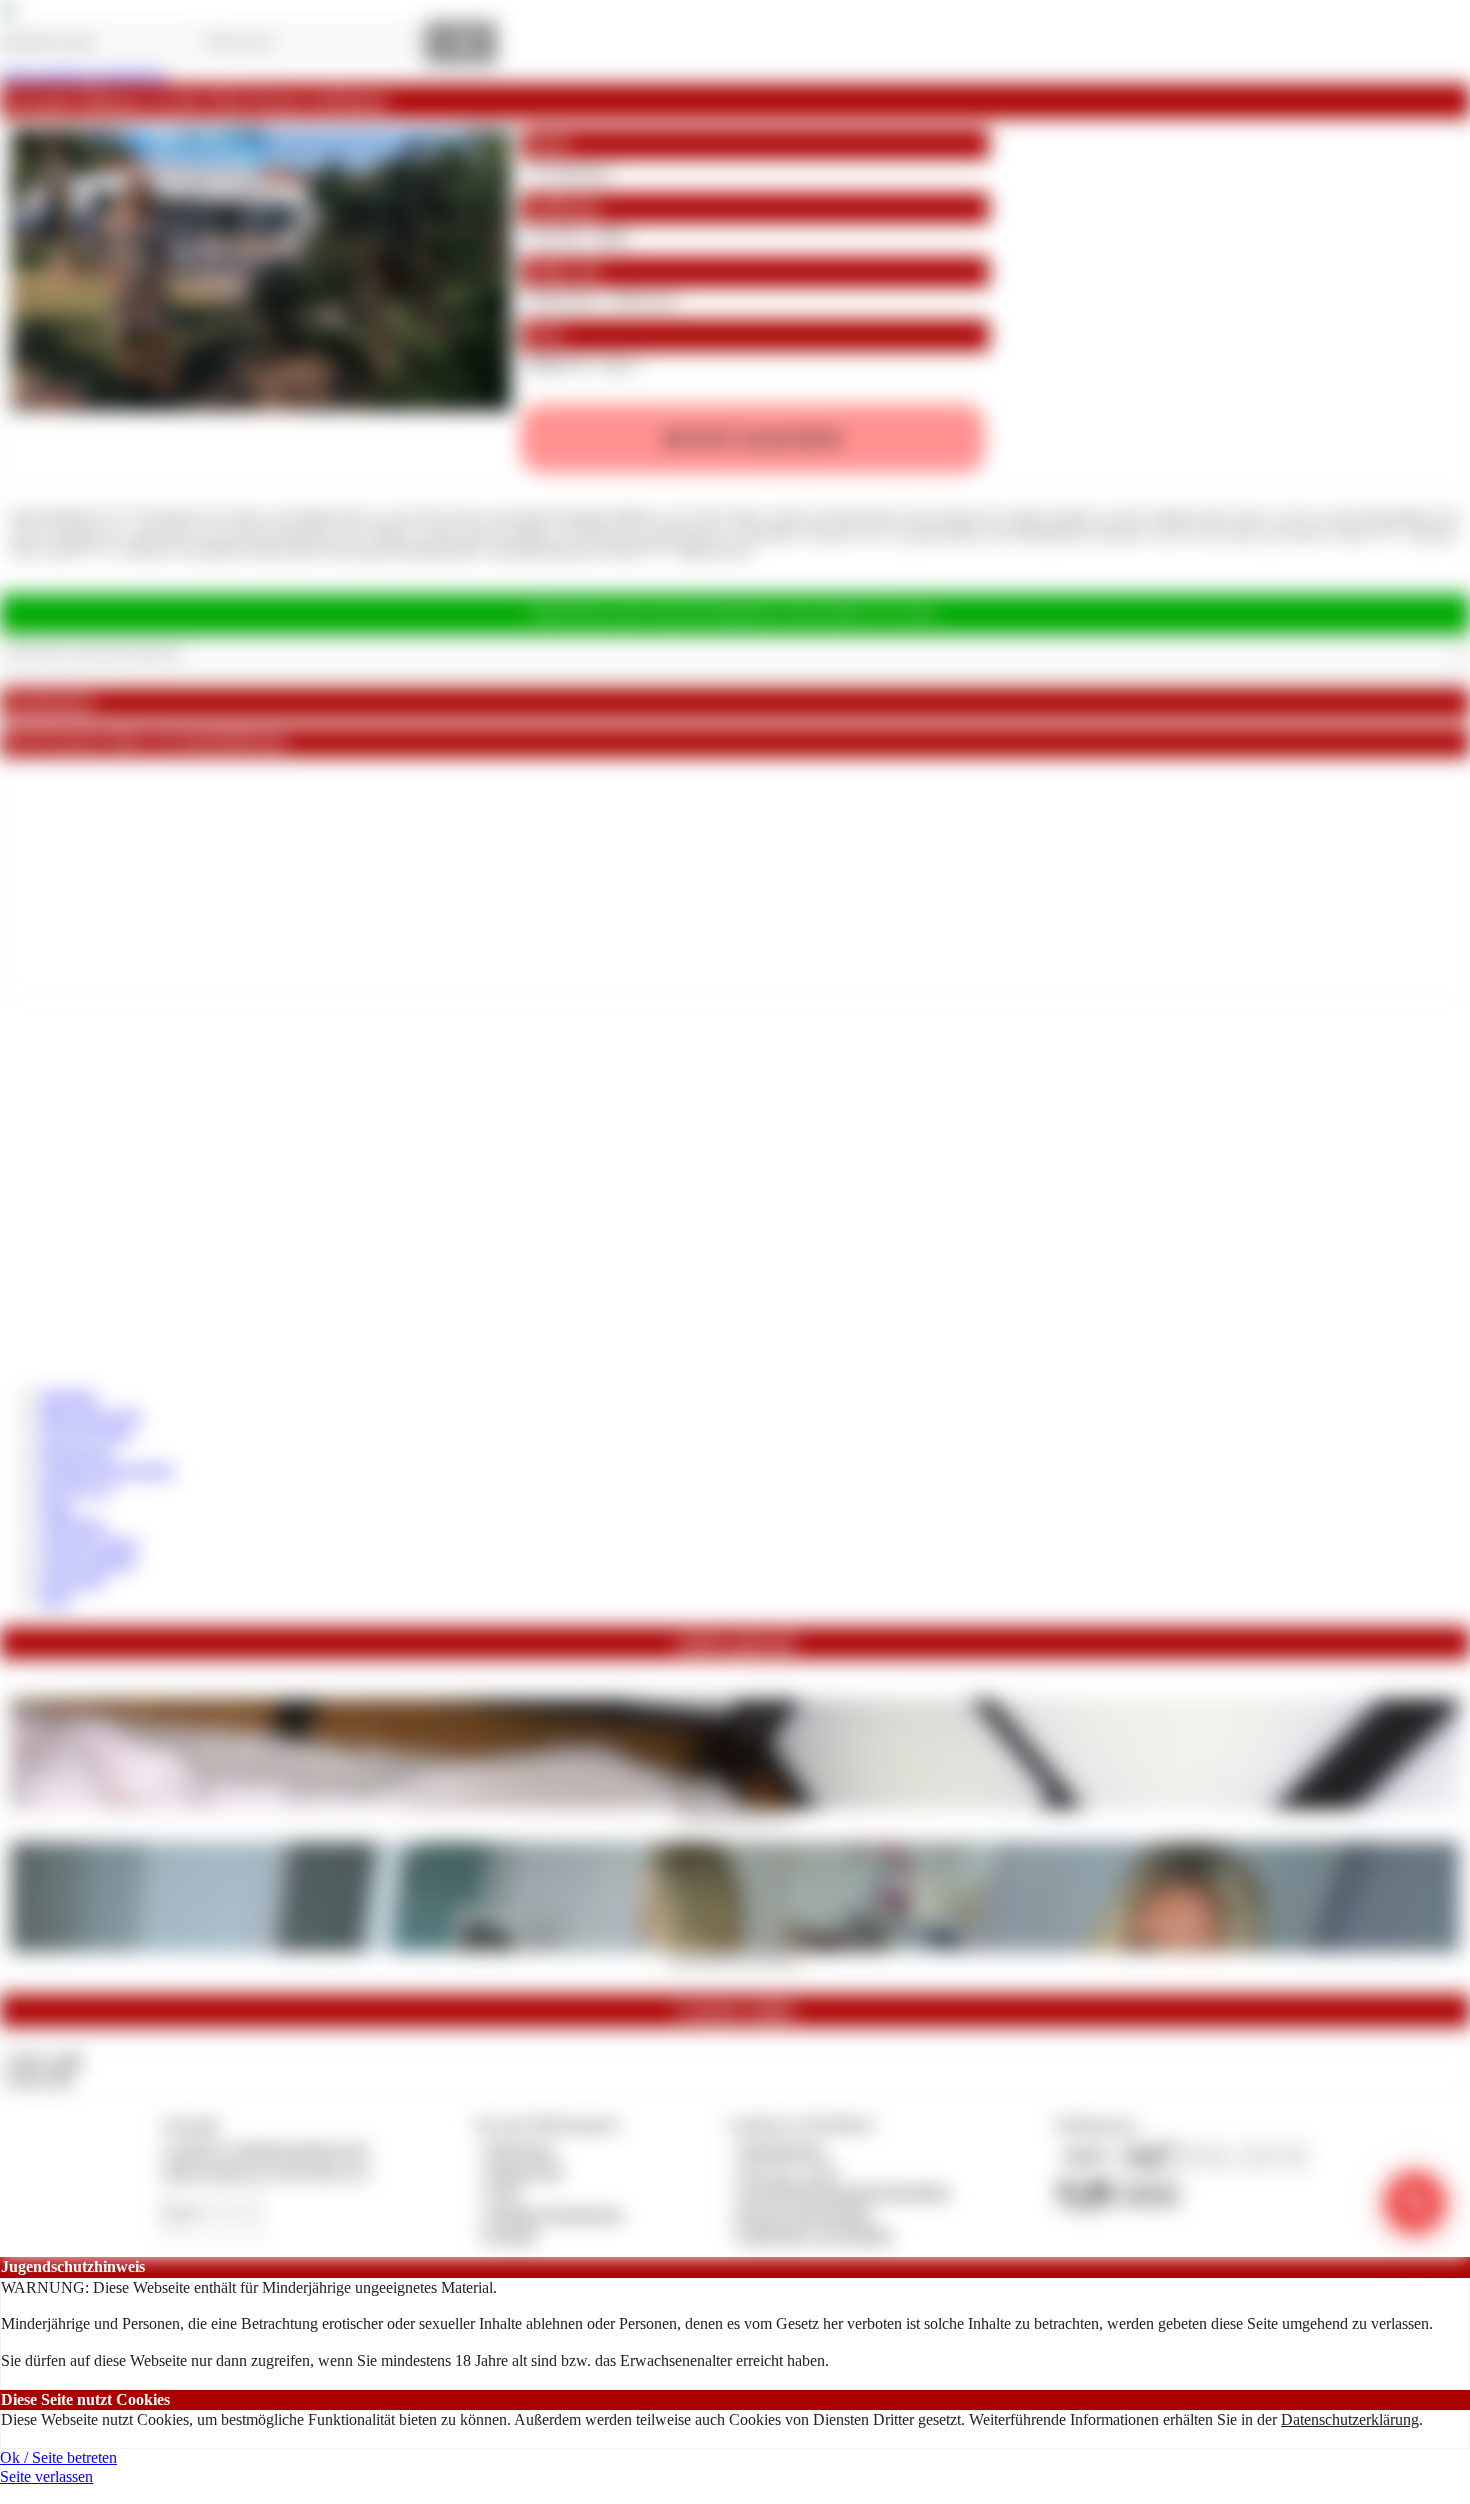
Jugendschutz (781, 2148)
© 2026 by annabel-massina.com (264, 2148)
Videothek (72, 1524)
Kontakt (511, 2234)
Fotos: (39, 2078)
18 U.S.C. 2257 (789, 2170)
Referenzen (76, 1451)
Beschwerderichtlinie (805, 2213)
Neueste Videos (89, 1543)
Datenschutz (525, 2170)
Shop (56, 1506)
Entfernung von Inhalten (816, 2234)
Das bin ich (76, 1487)
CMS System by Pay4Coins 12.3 (265, 2170)
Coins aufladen (87, 1561)
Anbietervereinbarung (554, 2213)
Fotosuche (72, 1579)
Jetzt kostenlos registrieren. (84, 74)
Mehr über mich (90, 1414)
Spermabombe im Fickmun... (735, 1958)
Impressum (520, 2148)
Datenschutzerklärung (1350, 2419)
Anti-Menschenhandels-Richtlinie (844, 2191)
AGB (502, 2191)
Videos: (44, 2059)
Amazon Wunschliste (107, 1469)
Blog (55, 1598)
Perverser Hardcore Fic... (735, 1815)
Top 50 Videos (86, 1432)
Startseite (68, 1395)
